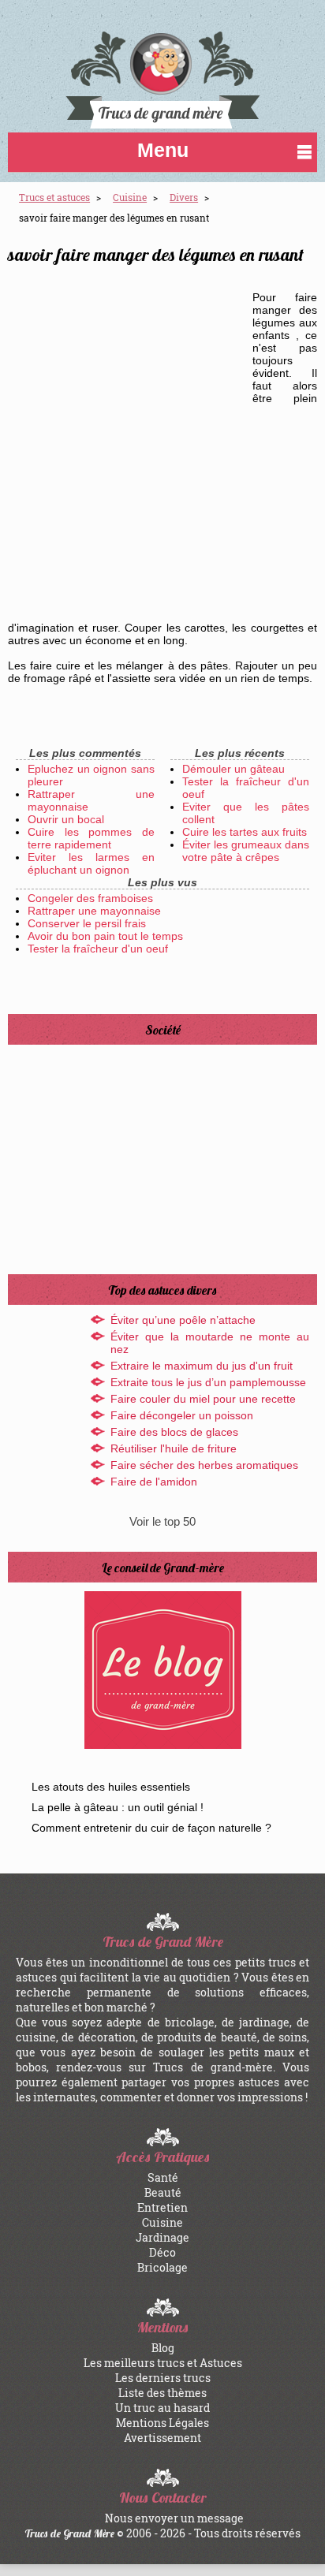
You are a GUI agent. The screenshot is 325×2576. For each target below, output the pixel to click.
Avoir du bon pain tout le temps (105, 936)
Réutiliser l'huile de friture (174, 1448)
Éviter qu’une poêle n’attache (183, 1320)
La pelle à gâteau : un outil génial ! (118, 1807)
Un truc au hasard (162, 2408)
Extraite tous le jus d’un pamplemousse (208, 1382)
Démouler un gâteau (233, 769)
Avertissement (162, 2438)
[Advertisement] (162, 449)
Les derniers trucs (163, 2378)
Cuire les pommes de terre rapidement (91, 838)
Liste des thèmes (162, 2393)
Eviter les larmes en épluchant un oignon (91, 863)
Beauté (163, 2192)
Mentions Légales (162, 2423)
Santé (163, 2177)
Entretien (162, 2207)
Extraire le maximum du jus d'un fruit (202, 1366)
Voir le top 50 (162, 1521)
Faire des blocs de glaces (174, 1432)
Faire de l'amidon (154, 1482)
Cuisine (162, 2222)
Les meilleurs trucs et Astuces (163, 2363)
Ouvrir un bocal (66, 819)
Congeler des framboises (90, 898)
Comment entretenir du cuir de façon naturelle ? (151, 1828)
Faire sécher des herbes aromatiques (204, 1465)
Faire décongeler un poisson (182, 1415)
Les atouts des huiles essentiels (111, 1787)
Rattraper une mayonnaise (94, 911)
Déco (162, 2252)
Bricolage (162, 2267)
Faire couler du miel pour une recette (203, 1399)
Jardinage (162, 2237)
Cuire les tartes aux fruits (245, 832)
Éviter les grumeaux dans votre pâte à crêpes (246, 851)
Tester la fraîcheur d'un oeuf (98, 949)
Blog (163, 2348)
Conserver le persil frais (87, 923)
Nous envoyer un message (174, 2518)
